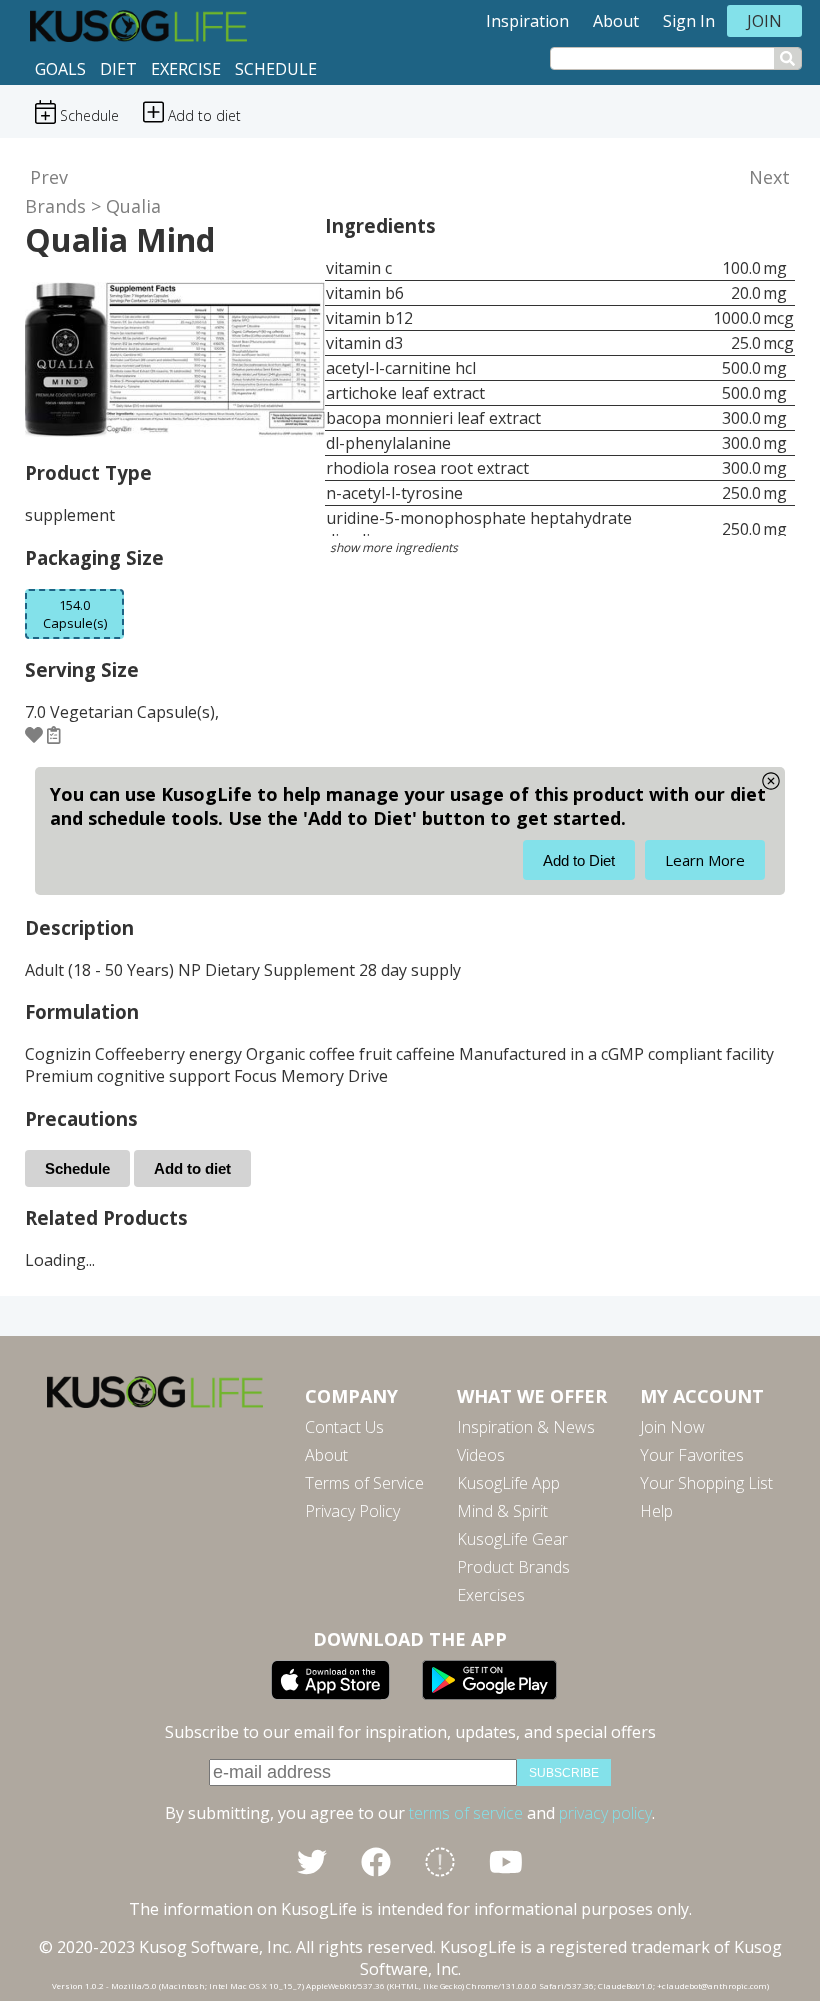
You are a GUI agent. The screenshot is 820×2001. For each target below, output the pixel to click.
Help (656, 1511)
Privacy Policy (352, 1511)
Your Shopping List (706, 1483)
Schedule (276, 69)
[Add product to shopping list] (54, 735)
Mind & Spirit (502, 1511)
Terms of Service (364, 1483)
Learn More (705, 860)
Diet (118, 69)
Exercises (491, 1595)
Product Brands (513, 1567)
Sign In (689, 21)
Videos (481, 1455)
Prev (49, 177)
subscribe (564, 1773)
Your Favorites (692, 1455)
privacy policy (605, 1813)
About (616, 21)
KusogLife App (508, 1483)
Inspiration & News (526, 1427)
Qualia (133, 206)
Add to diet (192, 1168)
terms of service (466, 1813)
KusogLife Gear (512, 1539)
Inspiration (527, 21)
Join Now (672, 1427)
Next (769, 177)
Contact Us (344, 1427)
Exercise (186, 69)
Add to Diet (579, 860)
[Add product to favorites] (34, 735)
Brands (55, 206)
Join (764, 21)
